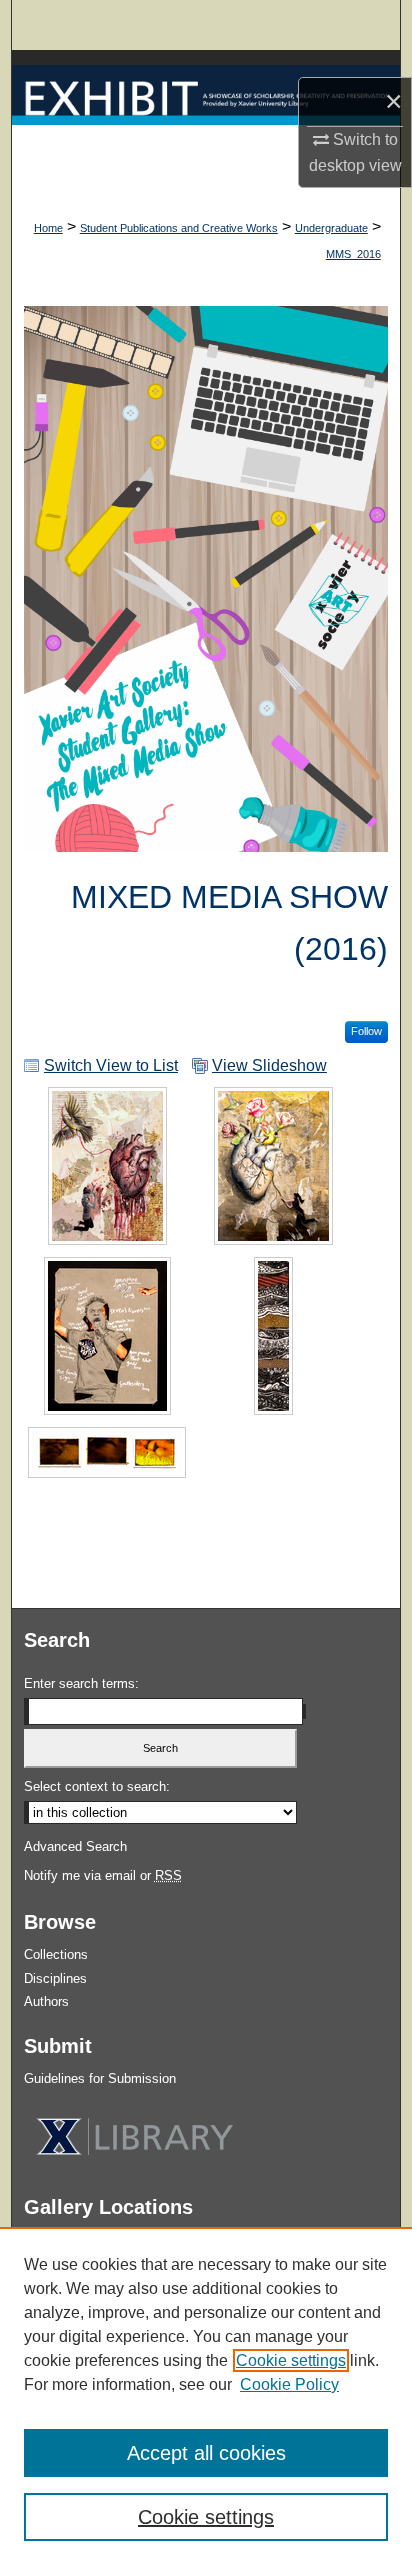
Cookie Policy (289, 2384)
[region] (206, 2396)
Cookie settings (291, 2360)
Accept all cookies (206, 2453)
